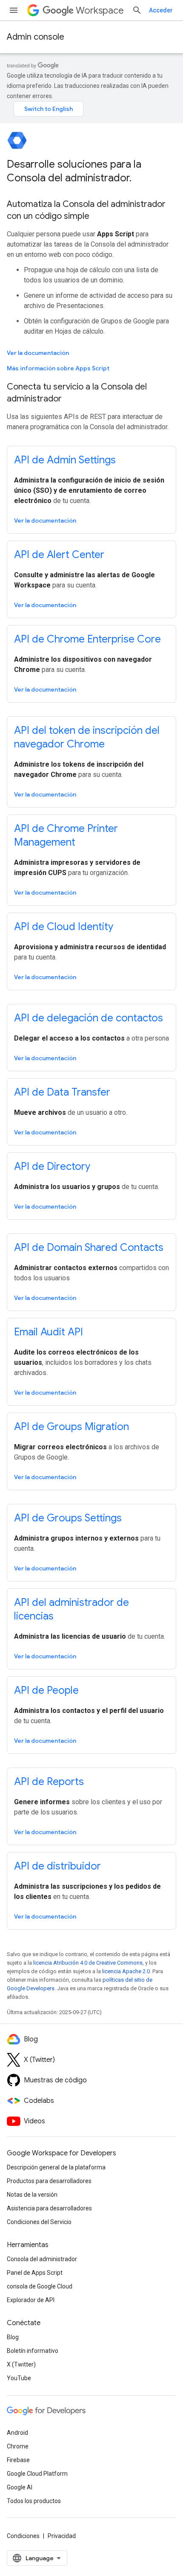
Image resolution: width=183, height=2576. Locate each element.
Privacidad (62, 2536)
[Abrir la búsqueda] (137, 10)
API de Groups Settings (68, 1518)
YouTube (19, 2378)
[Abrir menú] (14, 10)
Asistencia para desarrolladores (49, 2208)
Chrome (18, 2446)
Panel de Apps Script (35, 2273)
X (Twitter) (21, 2364)
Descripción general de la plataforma (56, 2167)
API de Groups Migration (71, 1427)
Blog (13, 2337)
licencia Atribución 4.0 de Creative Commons (88, 1963)
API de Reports (49, 1782)
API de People (46, 1690)
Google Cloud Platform (37, 2474)
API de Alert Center (59, 555)
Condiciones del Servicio (39, 2222)
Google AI (20, 2487)
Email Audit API (49, 1332)
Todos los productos (34, 2501)
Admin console (36, 37)
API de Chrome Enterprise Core (87, 639)
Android (17, 2433)
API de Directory (52, 1166)
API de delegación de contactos (89, 1018)
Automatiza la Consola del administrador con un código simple (86, 210)
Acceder (161, 10)
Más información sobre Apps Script (58, 368)
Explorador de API (31, 2300)
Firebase (18, 2460)
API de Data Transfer (62, 1092)
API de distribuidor (57, 1866)
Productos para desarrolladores (49, 2181)
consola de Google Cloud (40, 2286)
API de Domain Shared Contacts (89, 1247)
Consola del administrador (42, 2259)
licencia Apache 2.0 (126, 1971)
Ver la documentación (38, 353)
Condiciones (23, 2536)
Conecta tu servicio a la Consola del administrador (77, 393)
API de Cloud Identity (64, 927)
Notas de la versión (32, 2195)
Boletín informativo (33, 2351)
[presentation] (91, 171)
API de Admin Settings (65, 460)
